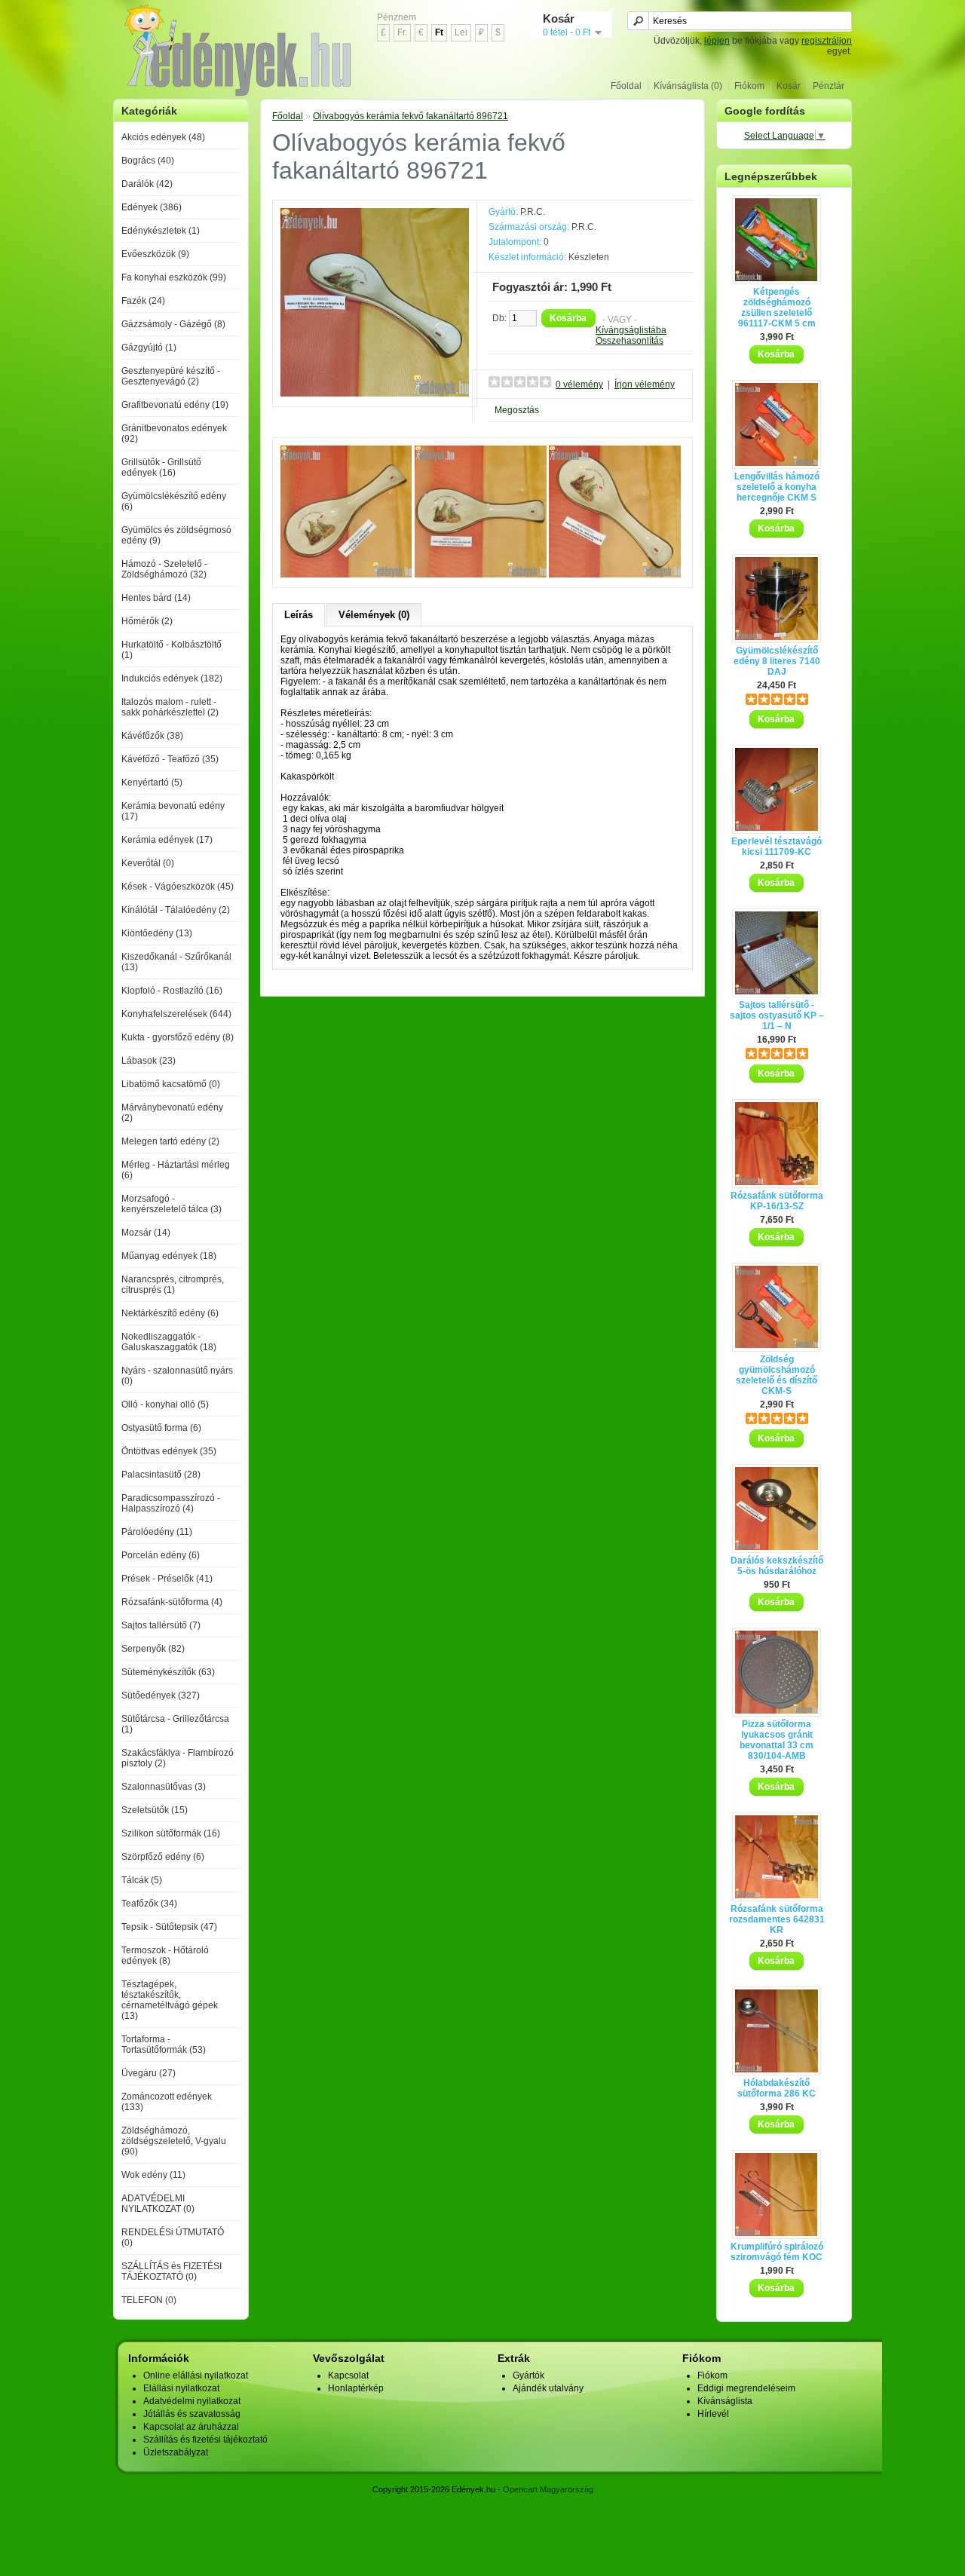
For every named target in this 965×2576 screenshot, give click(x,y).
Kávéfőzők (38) (152, 736)
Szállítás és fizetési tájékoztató (205, 2440)
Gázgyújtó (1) (149, 348)
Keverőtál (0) (148, 863)
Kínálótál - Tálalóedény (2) (176, 910)
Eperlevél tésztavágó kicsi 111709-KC (777, 847)
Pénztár (829, 86)
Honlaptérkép (356, 2388)
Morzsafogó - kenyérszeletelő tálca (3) (172, 1204)
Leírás (299, 615)
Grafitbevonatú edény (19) (175, 405)
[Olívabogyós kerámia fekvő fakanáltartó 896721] (375, 394)
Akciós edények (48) (163, 137)
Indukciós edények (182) (172, 678)
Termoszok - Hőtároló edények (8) (165, 1956)
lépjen (717, 41)
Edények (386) (152, 207)
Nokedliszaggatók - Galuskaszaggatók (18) (169, 1342)
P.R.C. (533, 212)
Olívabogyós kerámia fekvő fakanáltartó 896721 (411, 116)
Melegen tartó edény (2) (170, 1141)
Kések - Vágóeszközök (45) (178, 887)
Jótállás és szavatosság (192, 2414)
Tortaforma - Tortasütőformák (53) (164, 2045)
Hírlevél (713, 2414)
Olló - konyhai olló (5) (165, 1404)
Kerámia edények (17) (167, 840)
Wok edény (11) (153, 2175)
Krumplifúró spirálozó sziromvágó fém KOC (777, 2252)
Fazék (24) (143, 301)
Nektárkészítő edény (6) (170, 1313)
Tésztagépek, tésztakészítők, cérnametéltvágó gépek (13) (170, 2000)
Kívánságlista (725, 2401)
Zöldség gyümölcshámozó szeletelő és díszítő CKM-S (777, 1375)
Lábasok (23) (149, 1061)
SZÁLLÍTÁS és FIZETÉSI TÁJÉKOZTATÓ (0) (172, 2271)
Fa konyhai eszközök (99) (174, 277)
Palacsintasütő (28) (161, 1475)
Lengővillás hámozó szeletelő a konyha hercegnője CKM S (777, 487)
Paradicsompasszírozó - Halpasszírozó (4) (171, 1503)
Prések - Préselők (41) (167, 1579)
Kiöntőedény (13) (157, 933)
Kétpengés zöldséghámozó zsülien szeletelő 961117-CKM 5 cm (777, 308)
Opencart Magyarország (548, 2489)
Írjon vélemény (645, 384)
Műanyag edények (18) (169, 1256)
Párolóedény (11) (157, 1532)
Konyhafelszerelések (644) (176, 1014)
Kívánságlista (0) (688, 86)
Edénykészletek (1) (161, 231)
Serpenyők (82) (153, 1649)
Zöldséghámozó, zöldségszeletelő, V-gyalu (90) (174, 2141)
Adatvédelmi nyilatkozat (192, 2401)
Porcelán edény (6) (161, 1555)
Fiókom (749, 86)
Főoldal (626, 86)
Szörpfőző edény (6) (163, 1857)
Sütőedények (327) (161, 1695)
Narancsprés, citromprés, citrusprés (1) (173, 1285)
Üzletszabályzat (176, 2452)
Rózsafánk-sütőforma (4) (172, 1602)
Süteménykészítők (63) (168, 1672)
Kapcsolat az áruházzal (191, 2427)
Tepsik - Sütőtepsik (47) (169, 1927)
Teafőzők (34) (149, 1904)
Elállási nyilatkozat (181, 2388)
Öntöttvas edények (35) (169, 1451)
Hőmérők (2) (147, 621)
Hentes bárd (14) (156, 598)
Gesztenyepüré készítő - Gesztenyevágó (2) (171, 376)
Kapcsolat (348, 2375)
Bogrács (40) (148, 161)
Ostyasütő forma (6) (161, 1428)
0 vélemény (579, 384)
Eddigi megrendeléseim (746, 2388)
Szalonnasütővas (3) (164, 1787)
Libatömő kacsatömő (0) (171, 1084)
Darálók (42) (147, 184)
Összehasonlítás (630, 341)
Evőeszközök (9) (155, 254)
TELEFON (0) (149, 2300)
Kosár (789, 86)
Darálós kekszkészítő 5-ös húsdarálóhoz (777, 1566)
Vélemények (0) (374, 615)
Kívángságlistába (631, 330)
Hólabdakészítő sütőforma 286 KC (777, 2088)
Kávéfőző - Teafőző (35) (170, 759)
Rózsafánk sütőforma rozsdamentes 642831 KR (777, 1919)
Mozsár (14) (146, 1233)
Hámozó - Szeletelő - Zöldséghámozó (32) (164, 569)
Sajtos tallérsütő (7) (161, 1625)
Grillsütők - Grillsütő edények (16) (161, 467)
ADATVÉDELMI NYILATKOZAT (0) (158, 2204)
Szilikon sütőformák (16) (171, 1833)
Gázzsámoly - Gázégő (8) (173, 324)
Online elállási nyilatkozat (196, 2375)
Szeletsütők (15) (155, 1810)
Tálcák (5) (142, 1880)
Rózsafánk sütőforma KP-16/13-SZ (777, 1201)
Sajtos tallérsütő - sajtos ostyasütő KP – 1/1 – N (777, 1015)
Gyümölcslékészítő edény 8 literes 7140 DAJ (777, 661)
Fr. (402, 32)
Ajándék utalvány (548, 2388)
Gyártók (528, 2375)
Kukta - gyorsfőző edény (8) (178, 1037)
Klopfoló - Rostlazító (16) (172, 991)
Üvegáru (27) (149, 2073)
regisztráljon (827, 41)
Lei (461, 32)
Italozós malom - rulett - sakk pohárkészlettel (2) (170, 707)
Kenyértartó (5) (152, 783)
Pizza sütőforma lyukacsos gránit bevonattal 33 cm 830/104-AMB (777, 1740)
